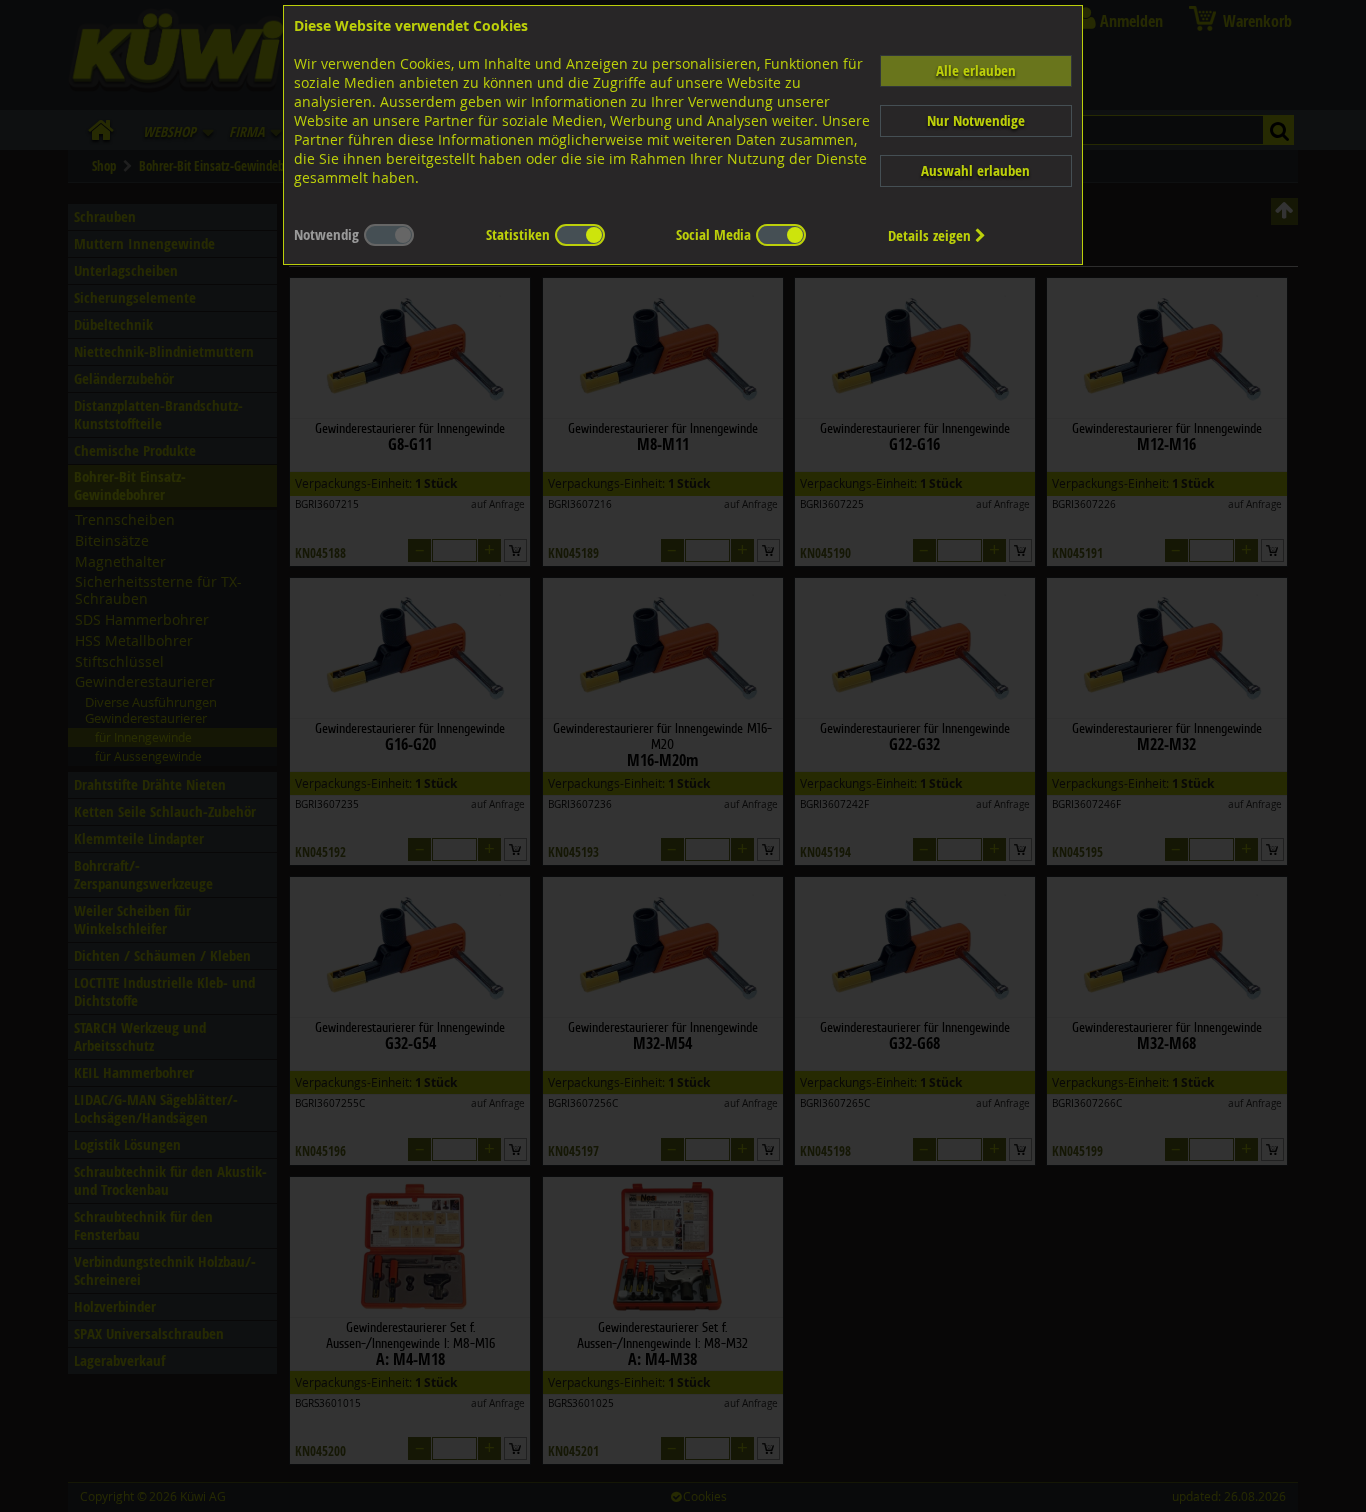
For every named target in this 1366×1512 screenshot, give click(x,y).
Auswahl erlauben (975, 170)
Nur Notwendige (976, 120)
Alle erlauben (976, 70)
